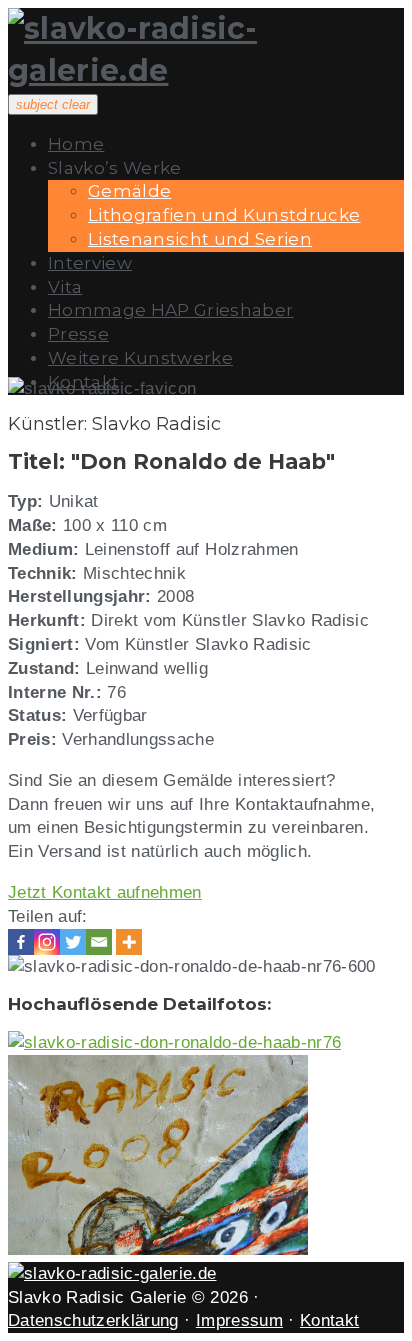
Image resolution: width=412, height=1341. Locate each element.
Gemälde (129, 191)
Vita (65, 287)
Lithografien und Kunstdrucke (224, 215)
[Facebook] (21, 942)
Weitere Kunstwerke (140, 358)
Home (76, 144)
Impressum (239, 1320)
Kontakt (329, 1320)
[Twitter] (73, 942)
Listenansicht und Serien (200, 239)
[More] (129, 942)
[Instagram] (47, 942)
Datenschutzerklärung (93, 1320)
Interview (90, 263)
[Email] (99, 942)
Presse (78, 334)
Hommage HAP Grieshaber (170, 310)
